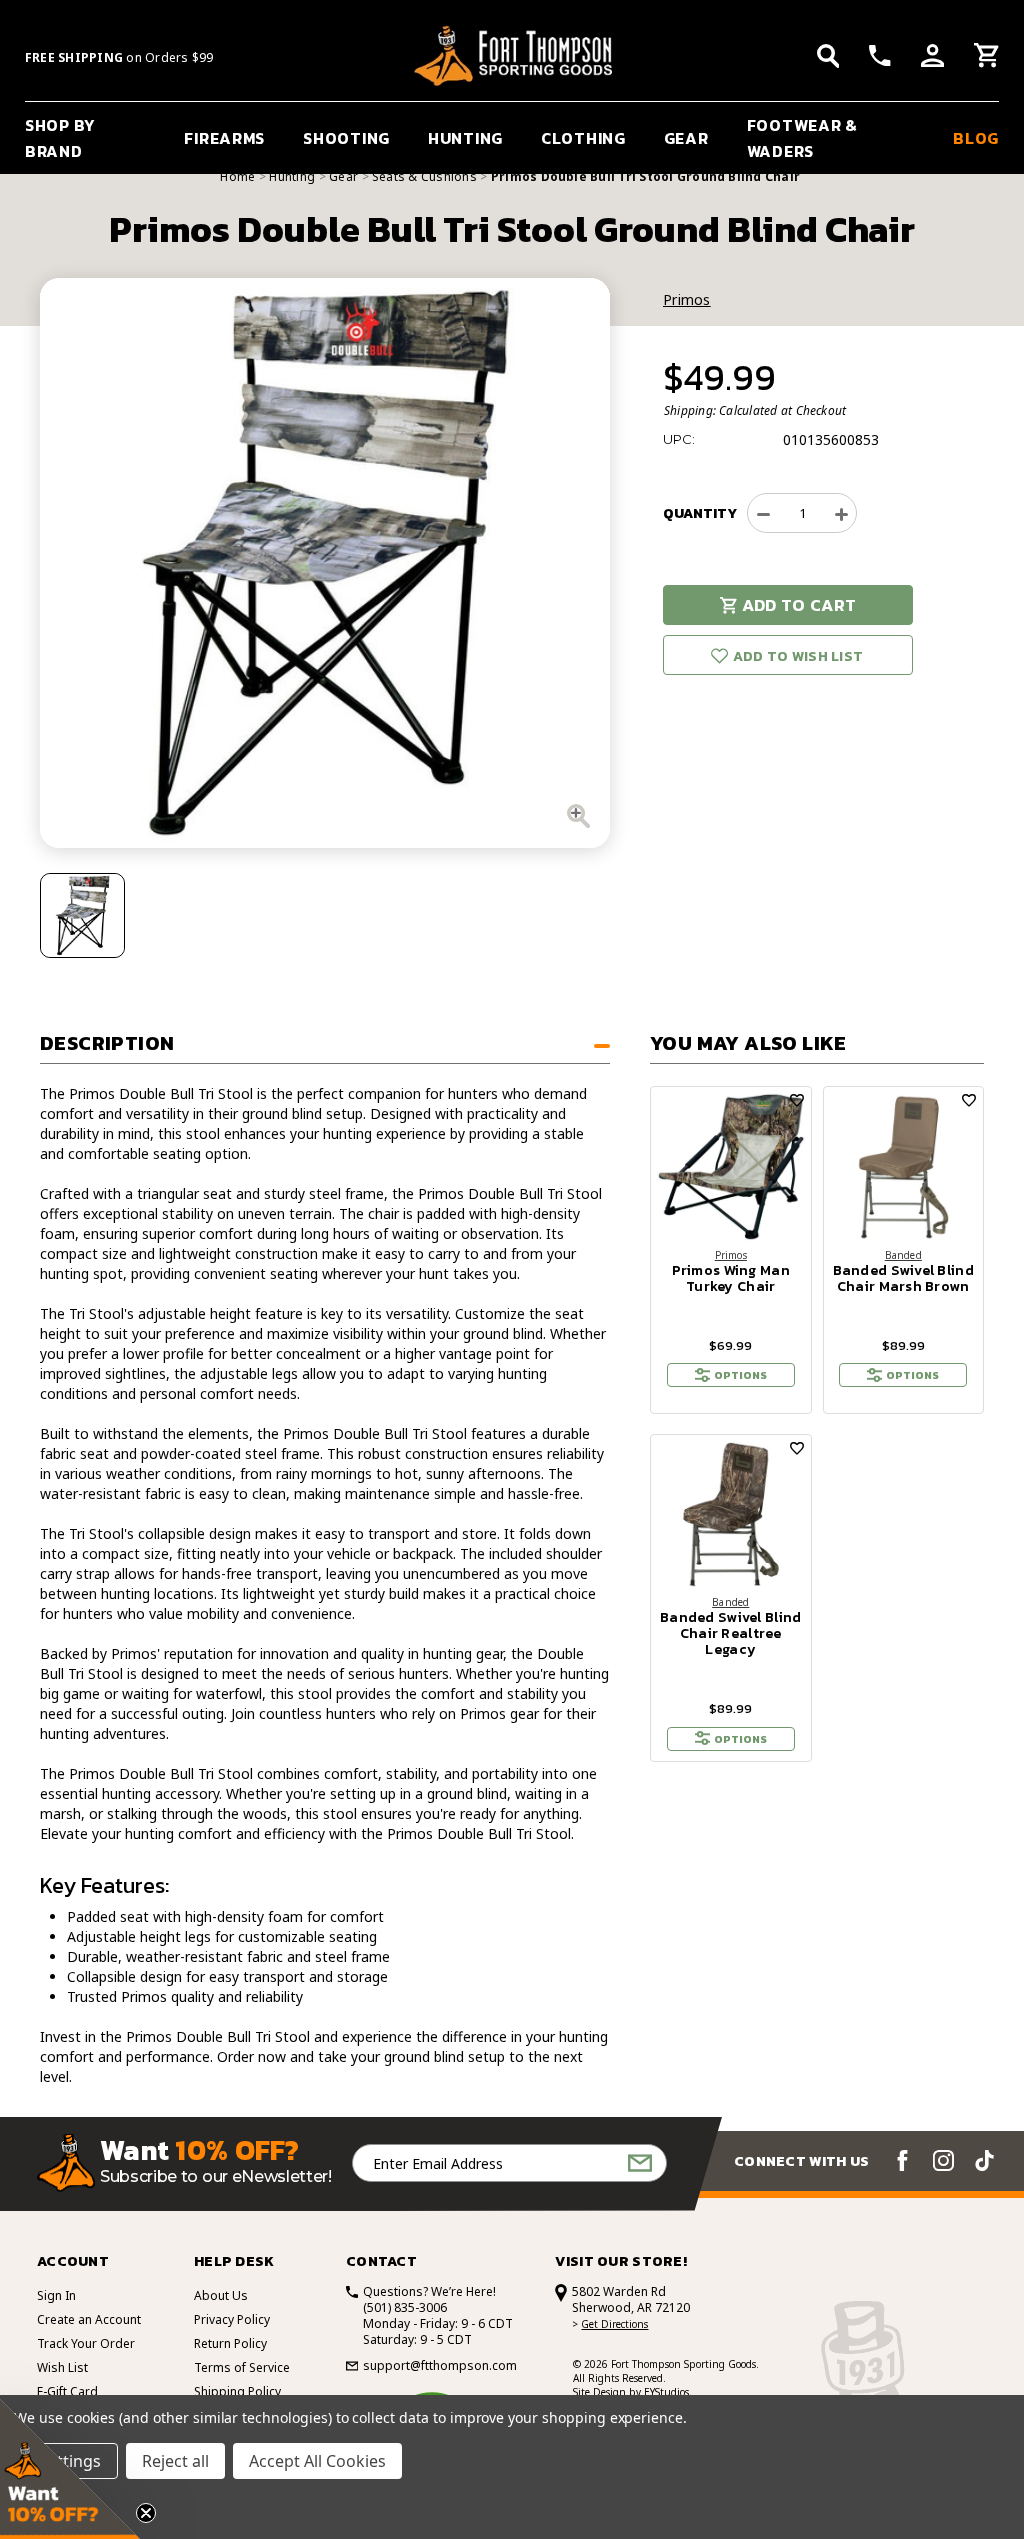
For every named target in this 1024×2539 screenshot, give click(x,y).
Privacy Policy (232, 2319)
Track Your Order (86, 2343)
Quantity (700, 513)
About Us (221, 2295)
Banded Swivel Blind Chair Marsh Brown (903, 1279)
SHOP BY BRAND (60, 138)
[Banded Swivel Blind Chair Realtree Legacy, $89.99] (731, 1515)
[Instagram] (943, 2160)
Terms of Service (242, 2367)
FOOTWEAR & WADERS (802, 138)
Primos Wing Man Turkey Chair (731, 1279)
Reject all (175, 2461)
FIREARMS (224, 138)
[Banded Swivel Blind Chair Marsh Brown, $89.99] (904, 1167)
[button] (70, 2469)
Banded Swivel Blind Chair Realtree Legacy (730, 1634)
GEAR (686, 138)
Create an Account (89, 2319)
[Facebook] (902, 2160)
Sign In (56, 2295)
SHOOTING (346, 138)
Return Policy (230, 2343)
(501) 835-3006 (405, 2307)
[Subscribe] (640, 2163)
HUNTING (465, 138)
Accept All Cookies (317, 2461)
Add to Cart (799, 605)
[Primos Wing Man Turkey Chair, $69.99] (731, 1167)
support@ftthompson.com (440, 2366)
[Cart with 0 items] (986, 58)
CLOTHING (583, 138)
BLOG (976, 138)
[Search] (828, 56)
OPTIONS (740, 1375)
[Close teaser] (146, 2513)
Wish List (62, 2367)
